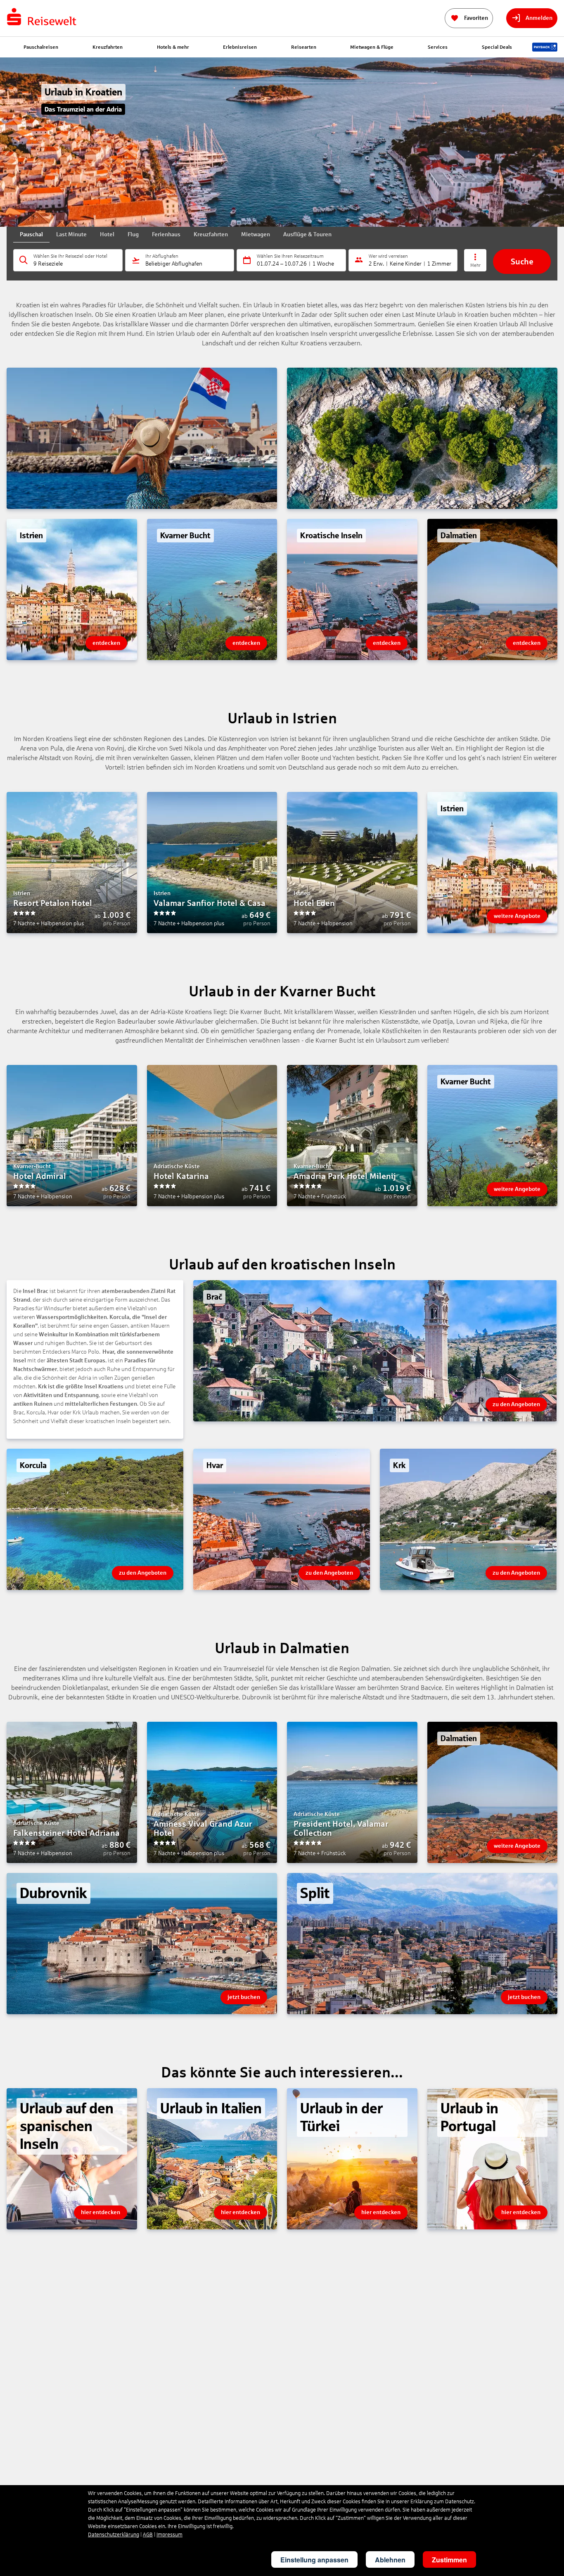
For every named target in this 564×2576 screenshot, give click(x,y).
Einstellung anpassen (314, 2560)
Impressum (169, 2535)
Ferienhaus (166, 234)
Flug (133, 234)
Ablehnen (390, 2560)
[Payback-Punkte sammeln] (545, 47)
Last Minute (71, 234)
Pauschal (31, 234)
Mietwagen (256, 234)
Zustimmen (449, 2560)
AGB (148, 2535)
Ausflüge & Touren (307, 234)
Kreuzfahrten (211, 234)
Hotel (107, 234)
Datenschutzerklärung (114, 2535)
